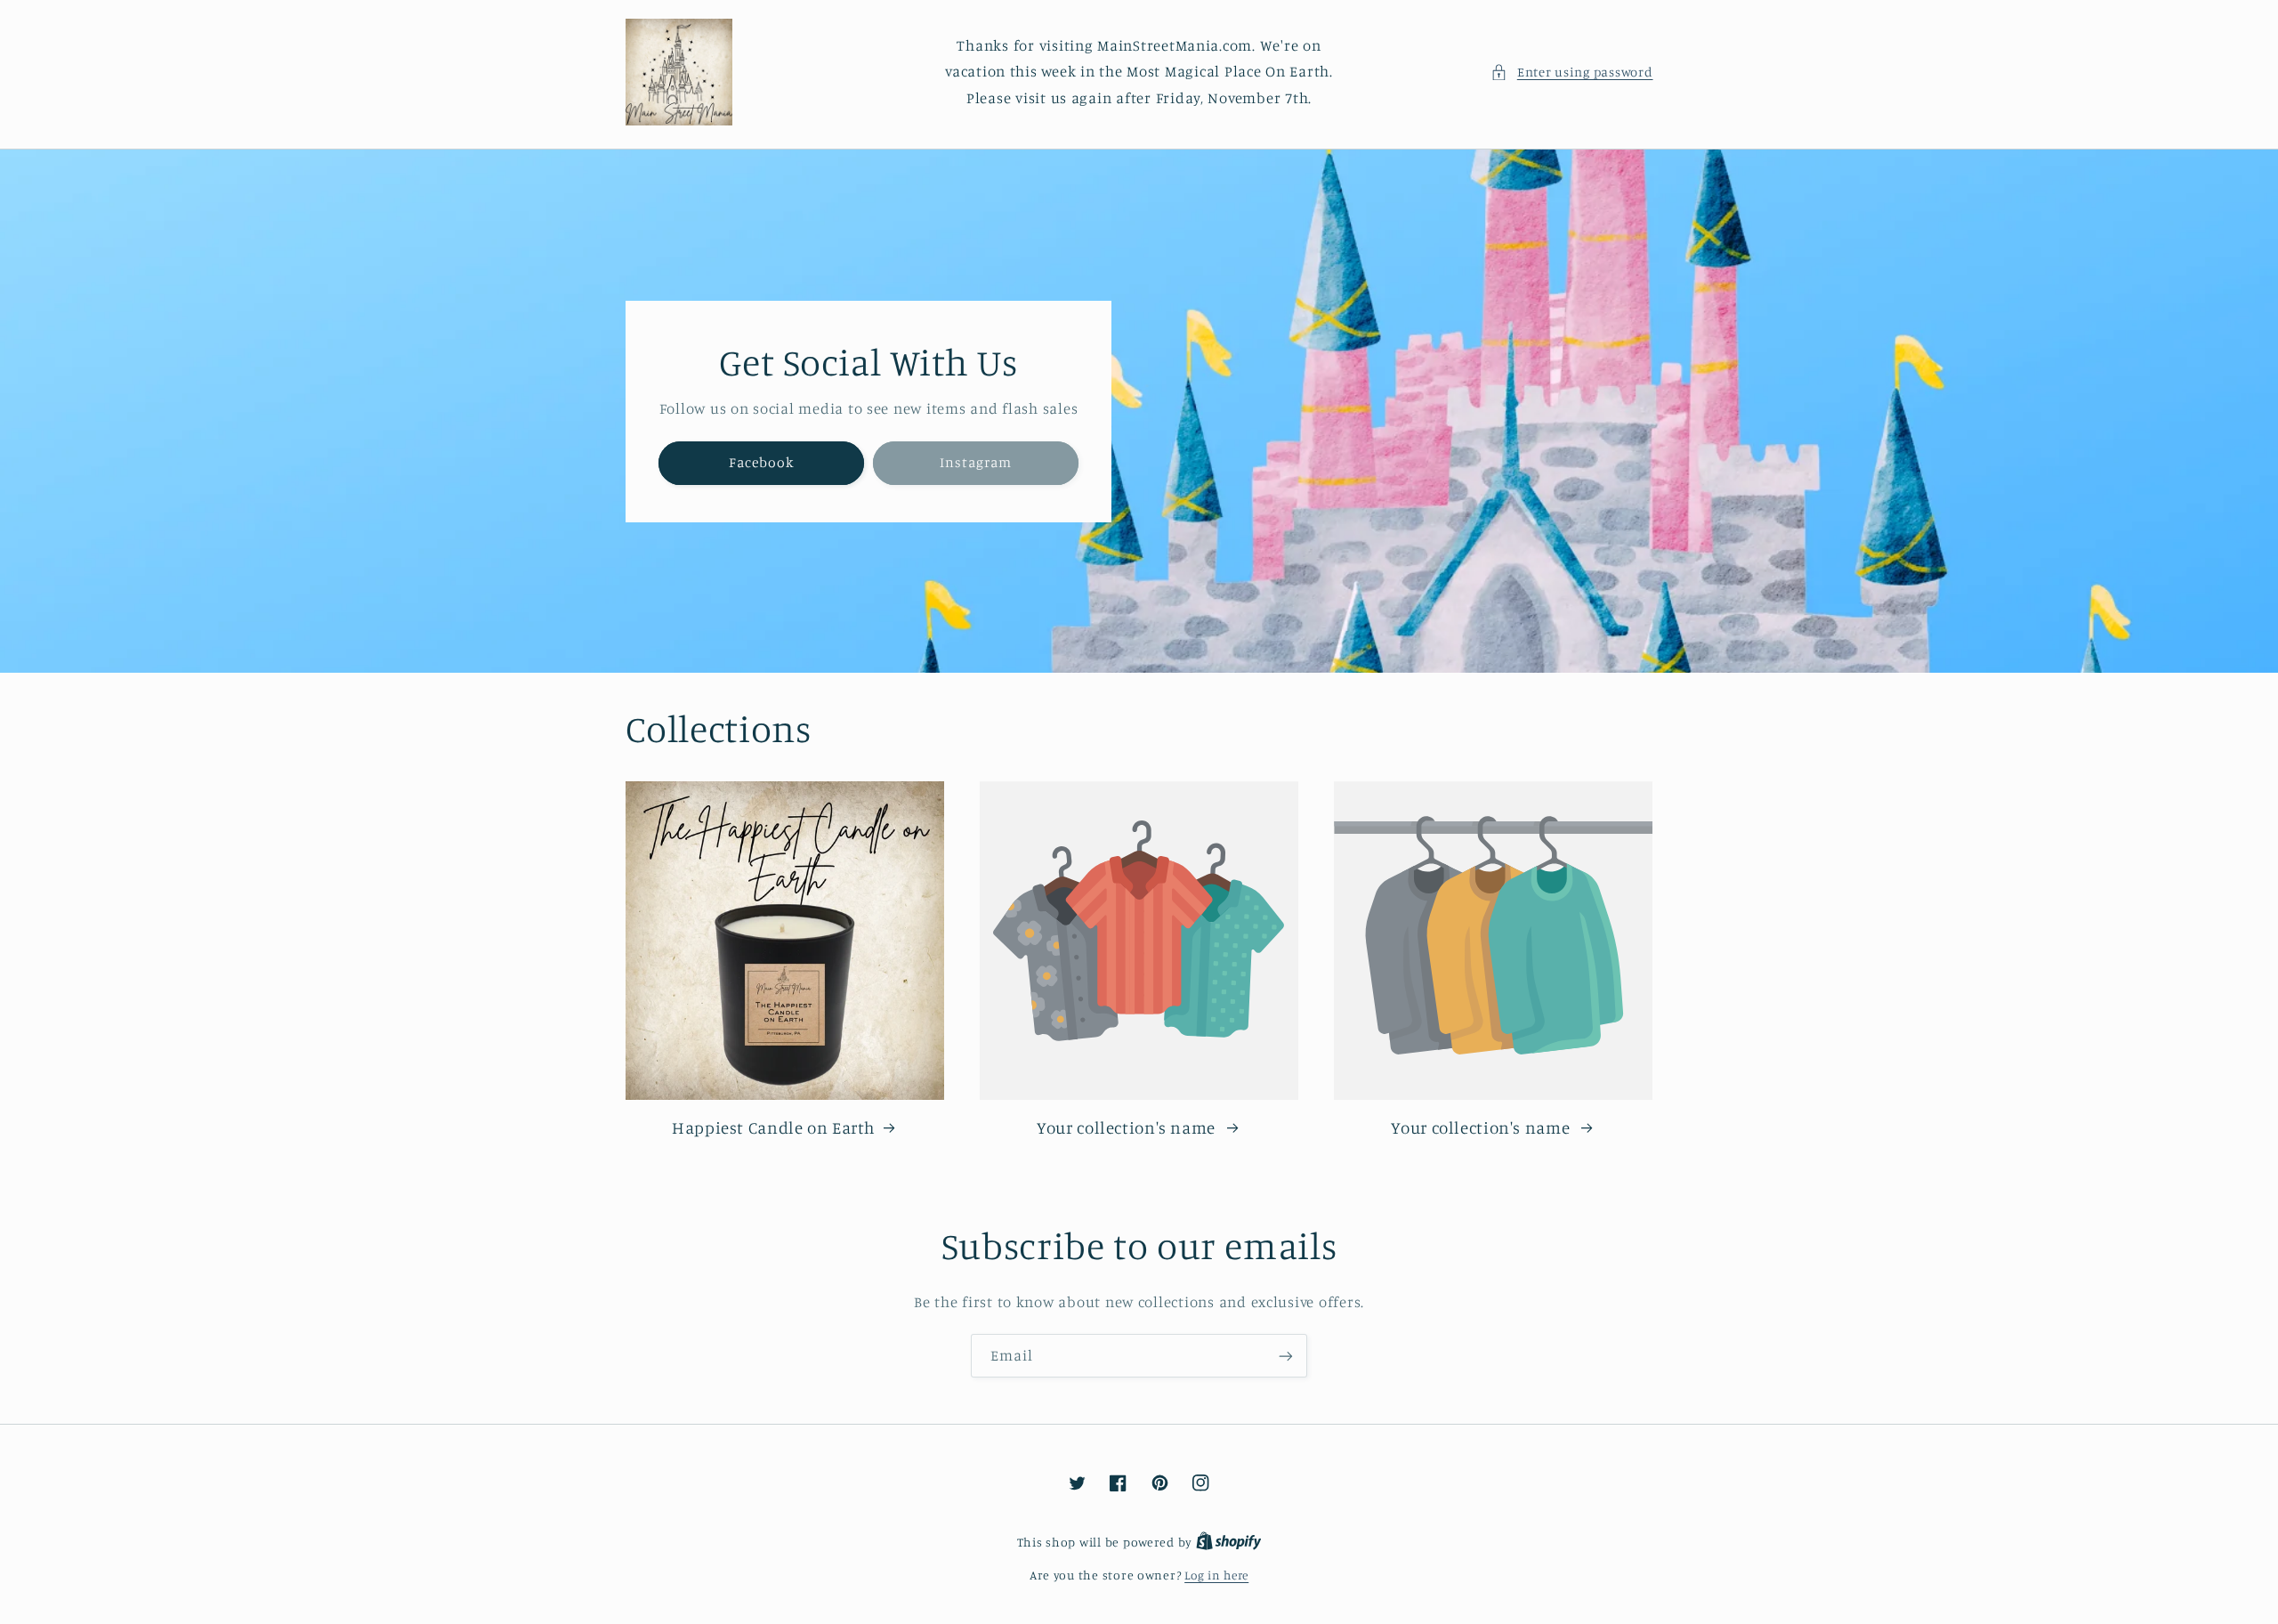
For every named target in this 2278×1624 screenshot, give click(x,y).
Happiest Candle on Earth (774, 1127)
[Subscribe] (1286, 1356)
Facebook (760, 462)
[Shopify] (1229, 1542)
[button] (1571, 72)
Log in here (1216, 1575)
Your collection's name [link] (1128, 1127)
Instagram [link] (976, 462)
